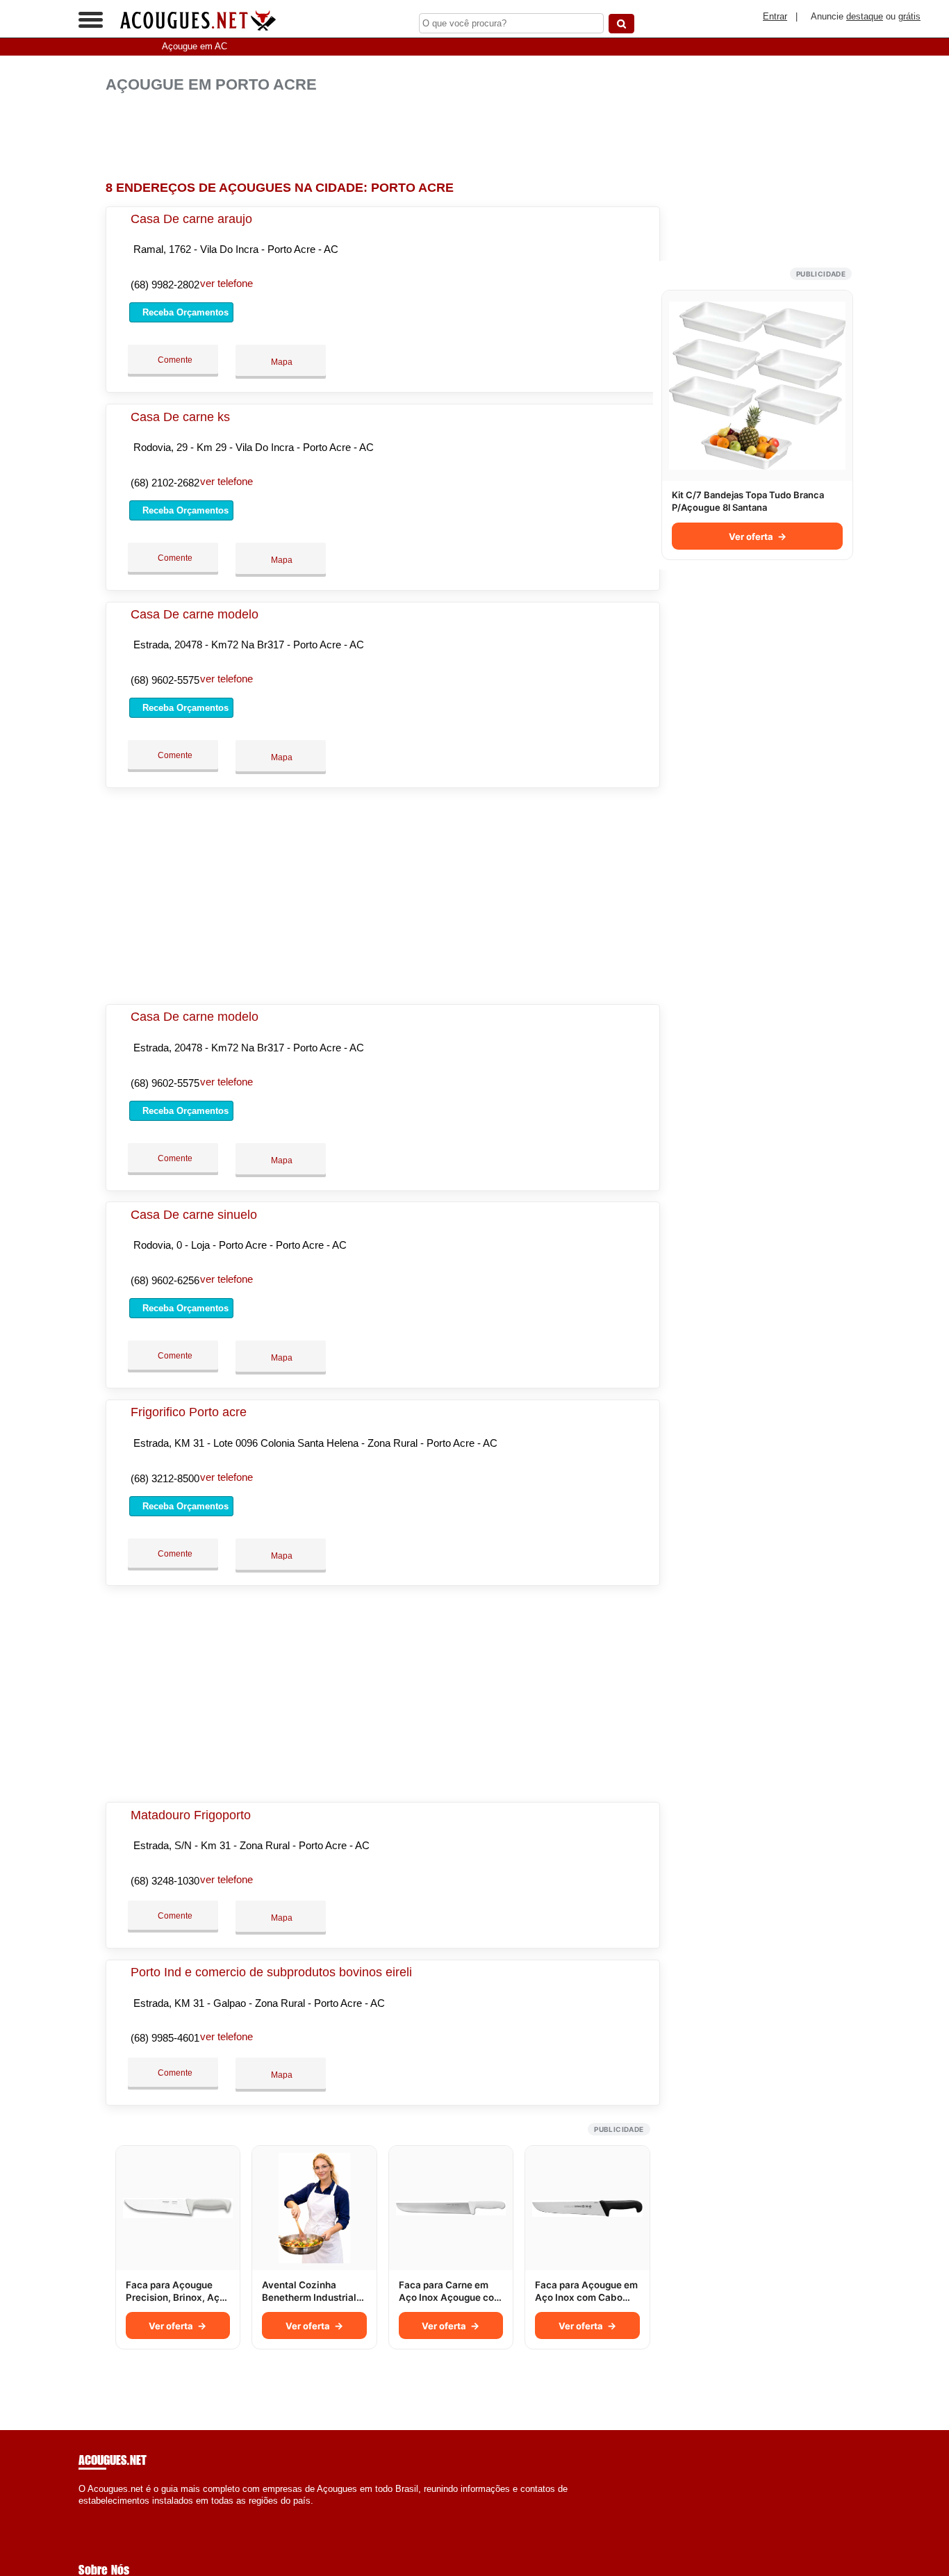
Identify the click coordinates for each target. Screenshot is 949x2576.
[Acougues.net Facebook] (82, 2513)
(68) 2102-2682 (165, 483)
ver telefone (226, 283)
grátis (909, 16)
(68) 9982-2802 (165, 285)
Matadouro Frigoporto (191, 1815)
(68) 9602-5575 (165, 680)
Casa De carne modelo (195, 614)
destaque (865, 16)
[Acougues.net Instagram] (94, 2513)
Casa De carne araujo (191, 219)
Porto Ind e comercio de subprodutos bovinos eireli (271, 1972)
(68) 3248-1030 (165, 1881)
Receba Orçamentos (184, 312)
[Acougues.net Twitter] (88, 2513)
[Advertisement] (387, 137)
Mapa (281, 362)
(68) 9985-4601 (165, 2038)
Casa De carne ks (180, 417)
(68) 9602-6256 (165, 1280)
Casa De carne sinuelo (194, 1215)
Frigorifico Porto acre (189, 1412)
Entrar (775, 16)
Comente (174, 360)
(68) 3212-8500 (165, 1478)
